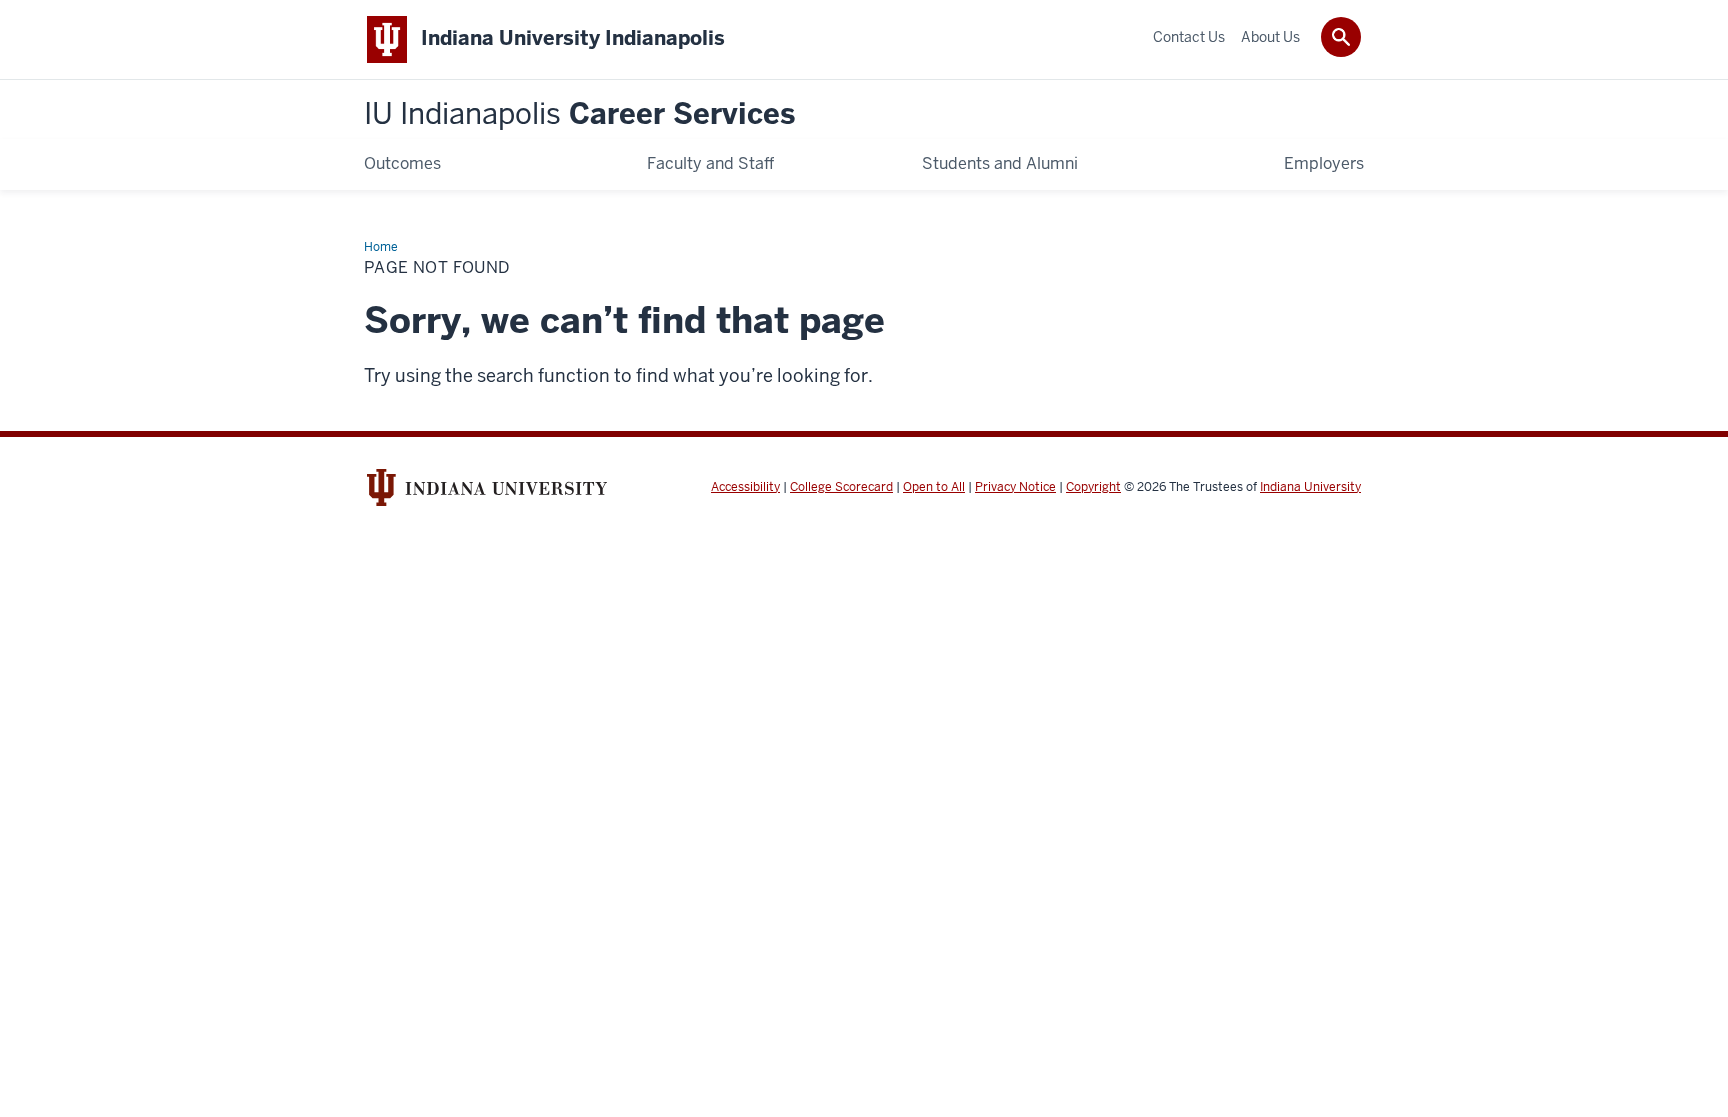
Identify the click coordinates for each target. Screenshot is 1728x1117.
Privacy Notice (1015, 487)
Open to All (934, 487)
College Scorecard (841, 487)
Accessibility (745, 487)
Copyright (1093, 487)
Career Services (579, 114)
